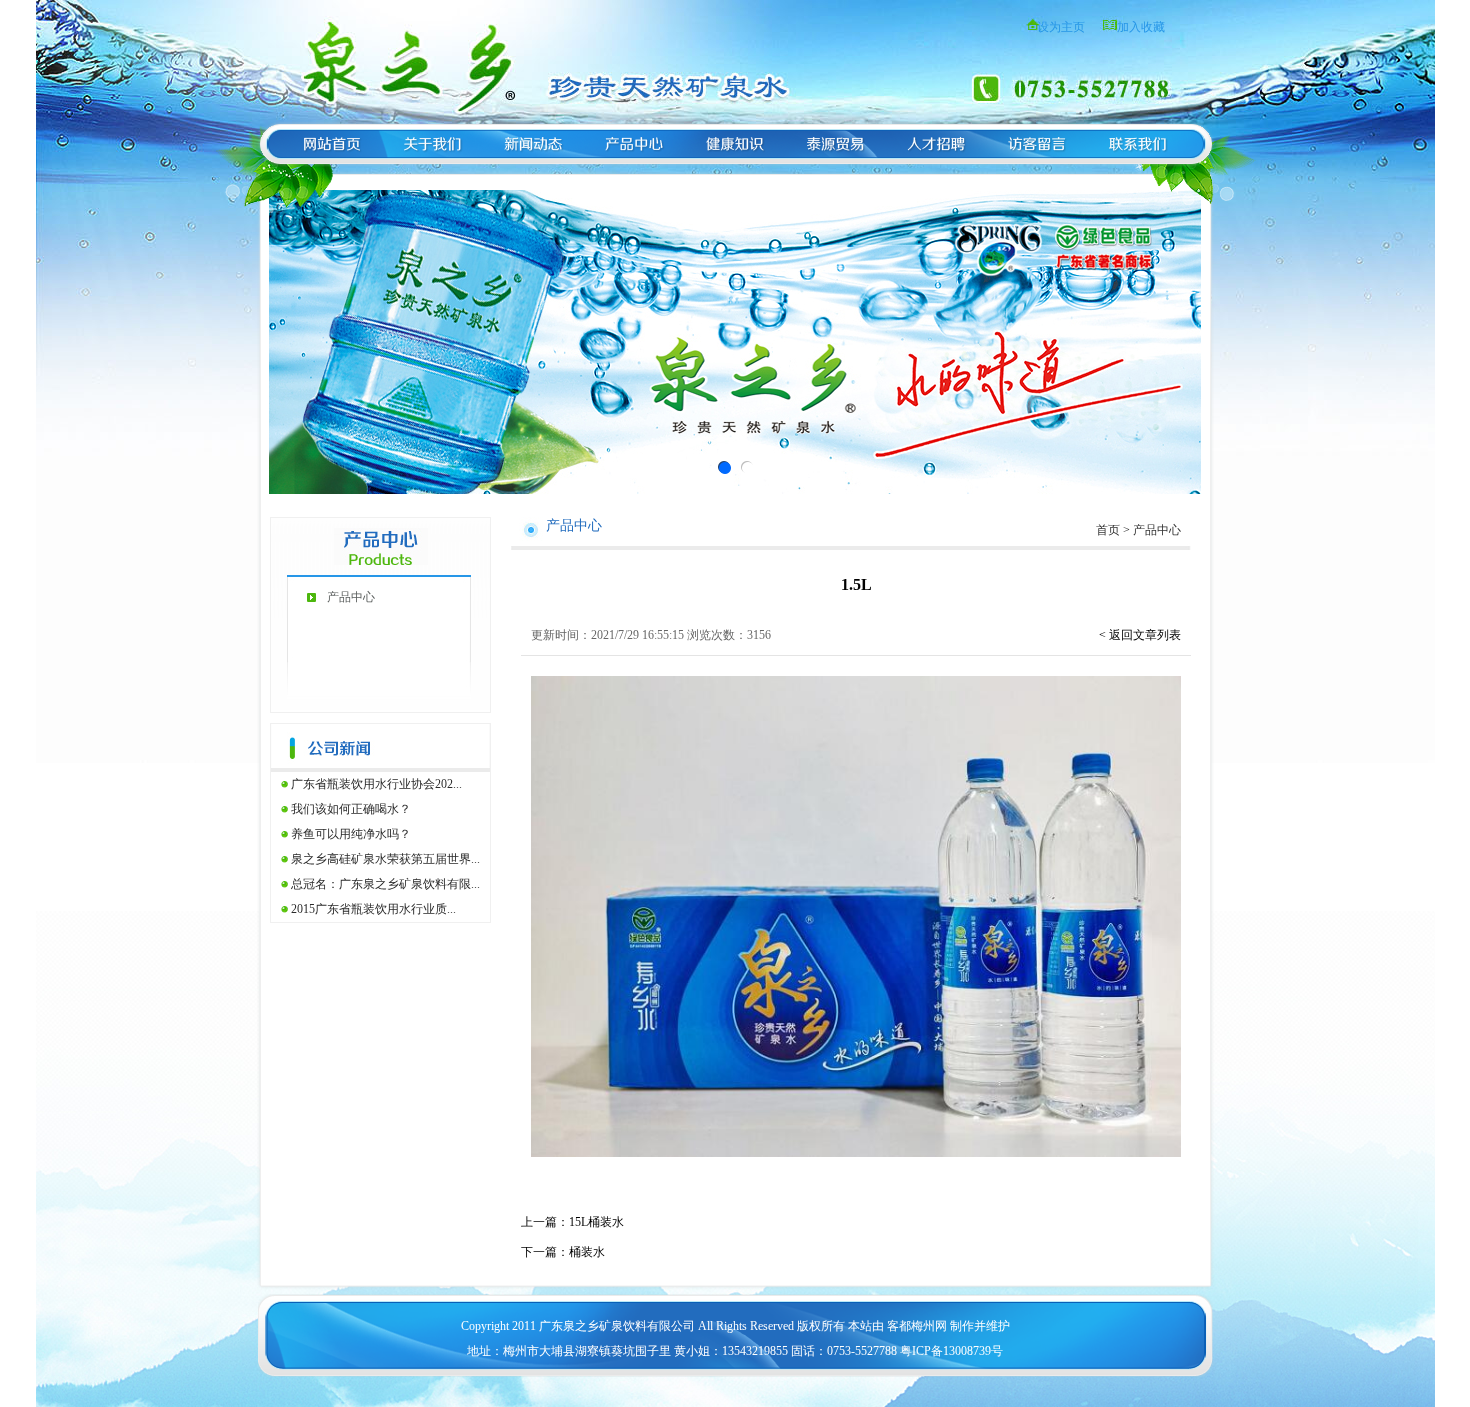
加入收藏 (1141, 27)
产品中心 (351, 597)
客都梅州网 (917, 1326)
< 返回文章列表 (1140, 635)
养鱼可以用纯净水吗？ (351, 834)
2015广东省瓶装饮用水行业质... (373, 909)
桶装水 (587, 1252)
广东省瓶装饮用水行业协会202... (376, 784)
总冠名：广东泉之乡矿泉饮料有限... (385, 884)
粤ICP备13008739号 (951, 1351)
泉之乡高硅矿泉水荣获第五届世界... (385, 859)
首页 (1108, 530)
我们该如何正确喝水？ (351, 809)
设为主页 (1061, 27)
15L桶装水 (596, 1222)
